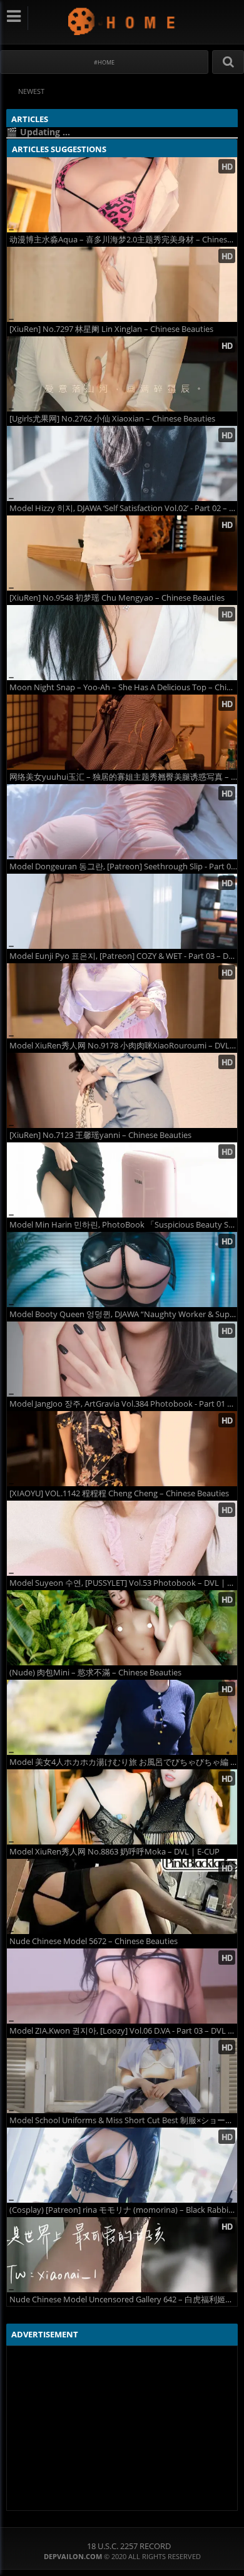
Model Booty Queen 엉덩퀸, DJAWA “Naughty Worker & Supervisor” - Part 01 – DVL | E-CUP (123, 1314)
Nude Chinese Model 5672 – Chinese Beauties (94, 1941)
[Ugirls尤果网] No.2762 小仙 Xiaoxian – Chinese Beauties (112, 419)
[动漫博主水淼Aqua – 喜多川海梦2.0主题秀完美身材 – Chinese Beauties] (122, 195)
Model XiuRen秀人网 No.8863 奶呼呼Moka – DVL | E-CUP (114, 1852)
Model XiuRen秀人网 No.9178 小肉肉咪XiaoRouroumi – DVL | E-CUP (123, 1046)
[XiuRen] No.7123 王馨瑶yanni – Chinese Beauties (100, 1135)
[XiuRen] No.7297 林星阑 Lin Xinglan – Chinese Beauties (111, 329)
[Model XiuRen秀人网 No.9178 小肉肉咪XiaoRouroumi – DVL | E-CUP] (122, 1001)
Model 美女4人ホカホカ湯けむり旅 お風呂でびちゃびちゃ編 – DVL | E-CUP (123, 1762)
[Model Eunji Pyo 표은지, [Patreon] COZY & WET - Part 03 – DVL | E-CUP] (122, 911)
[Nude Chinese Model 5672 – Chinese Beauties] (122, 1896)
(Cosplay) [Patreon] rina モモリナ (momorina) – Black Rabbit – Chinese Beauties (123, 2210)
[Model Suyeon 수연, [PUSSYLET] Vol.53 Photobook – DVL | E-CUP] (122, 1538)
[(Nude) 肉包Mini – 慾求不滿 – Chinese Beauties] (122, 1628)
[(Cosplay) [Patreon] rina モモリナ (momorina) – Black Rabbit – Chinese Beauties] (122, 2165)
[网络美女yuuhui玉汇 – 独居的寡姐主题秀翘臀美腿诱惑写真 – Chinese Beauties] (122, 732)
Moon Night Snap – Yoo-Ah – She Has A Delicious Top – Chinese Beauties (123, 687)
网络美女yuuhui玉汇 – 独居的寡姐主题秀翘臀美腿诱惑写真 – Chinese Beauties (123, 777)
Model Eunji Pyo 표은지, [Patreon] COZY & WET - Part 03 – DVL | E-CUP (123, 956)
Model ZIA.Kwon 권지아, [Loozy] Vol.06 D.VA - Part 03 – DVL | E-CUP (123, 2031)
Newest (31, 91)
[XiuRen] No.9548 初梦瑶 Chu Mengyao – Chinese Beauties (117, 598)
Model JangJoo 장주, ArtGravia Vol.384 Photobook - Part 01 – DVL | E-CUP (123, 1404)
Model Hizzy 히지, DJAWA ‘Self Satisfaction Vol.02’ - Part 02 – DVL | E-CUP (123, 508)
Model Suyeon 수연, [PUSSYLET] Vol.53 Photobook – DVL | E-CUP (123, 1583)
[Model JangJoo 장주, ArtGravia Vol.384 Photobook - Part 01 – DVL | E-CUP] (122, 1359)
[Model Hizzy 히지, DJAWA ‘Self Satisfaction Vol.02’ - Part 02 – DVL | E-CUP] (122, 463)
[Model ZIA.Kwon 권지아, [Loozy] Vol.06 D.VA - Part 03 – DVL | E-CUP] (122, 1986)
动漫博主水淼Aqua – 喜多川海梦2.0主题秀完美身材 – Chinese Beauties (123, 240)
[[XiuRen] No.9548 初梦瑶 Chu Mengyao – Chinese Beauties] (122, 553)
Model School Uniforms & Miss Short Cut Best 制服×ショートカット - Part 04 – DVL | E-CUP (123, 2120)
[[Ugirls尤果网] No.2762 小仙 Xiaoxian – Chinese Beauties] (122, 374)
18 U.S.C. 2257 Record (129, 2546)
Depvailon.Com (122, 21)
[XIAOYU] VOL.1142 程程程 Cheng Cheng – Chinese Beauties (119, 1493)
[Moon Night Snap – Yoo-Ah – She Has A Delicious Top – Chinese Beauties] (122, 643)
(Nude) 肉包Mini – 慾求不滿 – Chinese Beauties (95, 1673)
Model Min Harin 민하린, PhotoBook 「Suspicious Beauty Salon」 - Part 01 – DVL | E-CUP (123, 1225)
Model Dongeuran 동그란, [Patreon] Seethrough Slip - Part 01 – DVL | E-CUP (123, 866)
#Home (104, 62)
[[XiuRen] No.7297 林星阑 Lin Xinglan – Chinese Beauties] (122, 284)
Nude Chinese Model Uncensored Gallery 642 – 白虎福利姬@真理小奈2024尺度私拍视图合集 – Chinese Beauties (123, 2299)
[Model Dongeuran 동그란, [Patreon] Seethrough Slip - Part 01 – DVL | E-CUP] (122, 822)
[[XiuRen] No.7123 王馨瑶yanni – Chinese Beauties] (122, 1090)
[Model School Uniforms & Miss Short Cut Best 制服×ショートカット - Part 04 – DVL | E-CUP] (122, 2076)
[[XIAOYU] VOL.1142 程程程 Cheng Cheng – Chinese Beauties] (122, 1449)
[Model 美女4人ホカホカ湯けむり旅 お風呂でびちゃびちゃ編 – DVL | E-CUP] (122, 1717)
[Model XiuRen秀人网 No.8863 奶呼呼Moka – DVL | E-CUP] (122, 1807)
